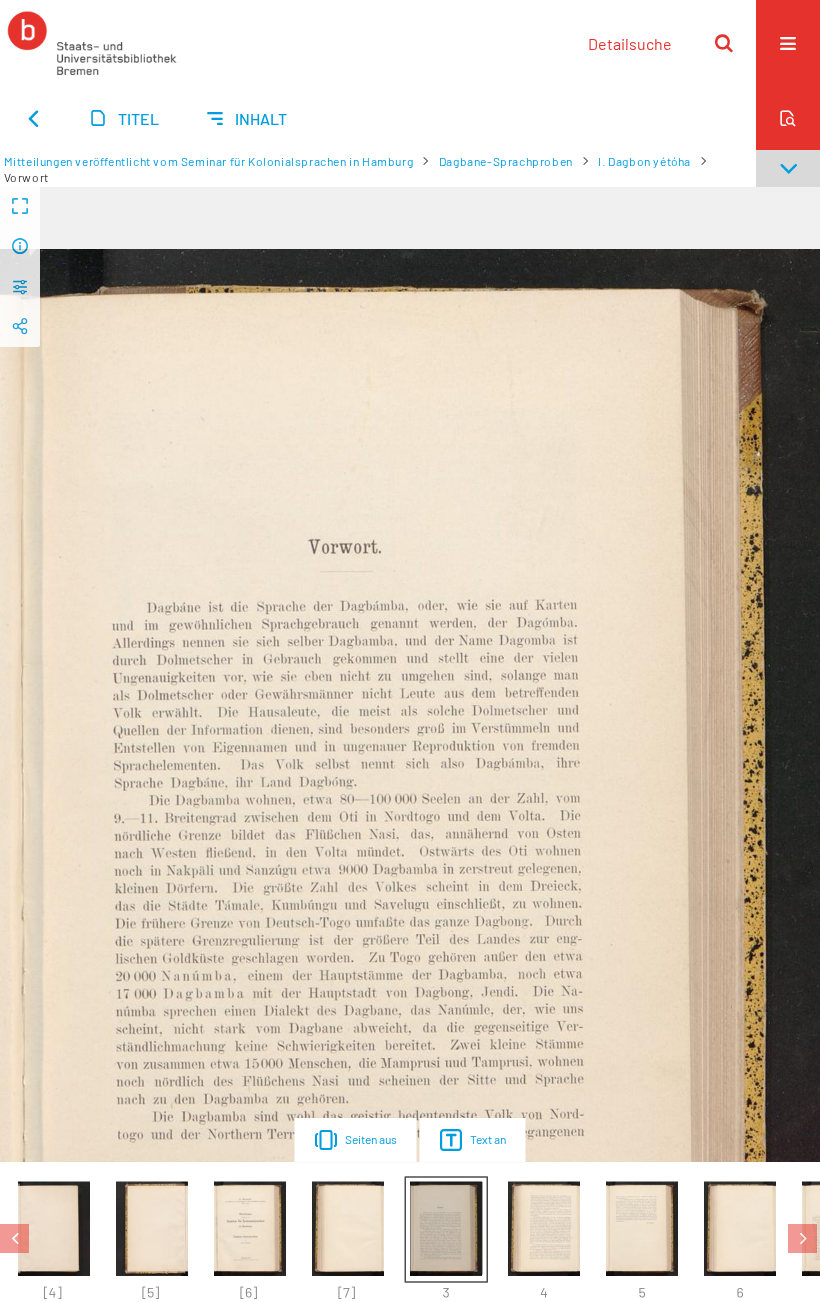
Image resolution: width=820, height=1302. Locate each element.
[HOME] (92, 43)
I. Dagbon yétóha (644, 161)
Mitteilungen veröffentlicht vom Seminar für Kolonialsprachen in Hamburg (209, 161)
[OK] (724, 43)
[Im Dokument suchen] (788, 118)
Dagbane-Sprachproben (506, 161)
